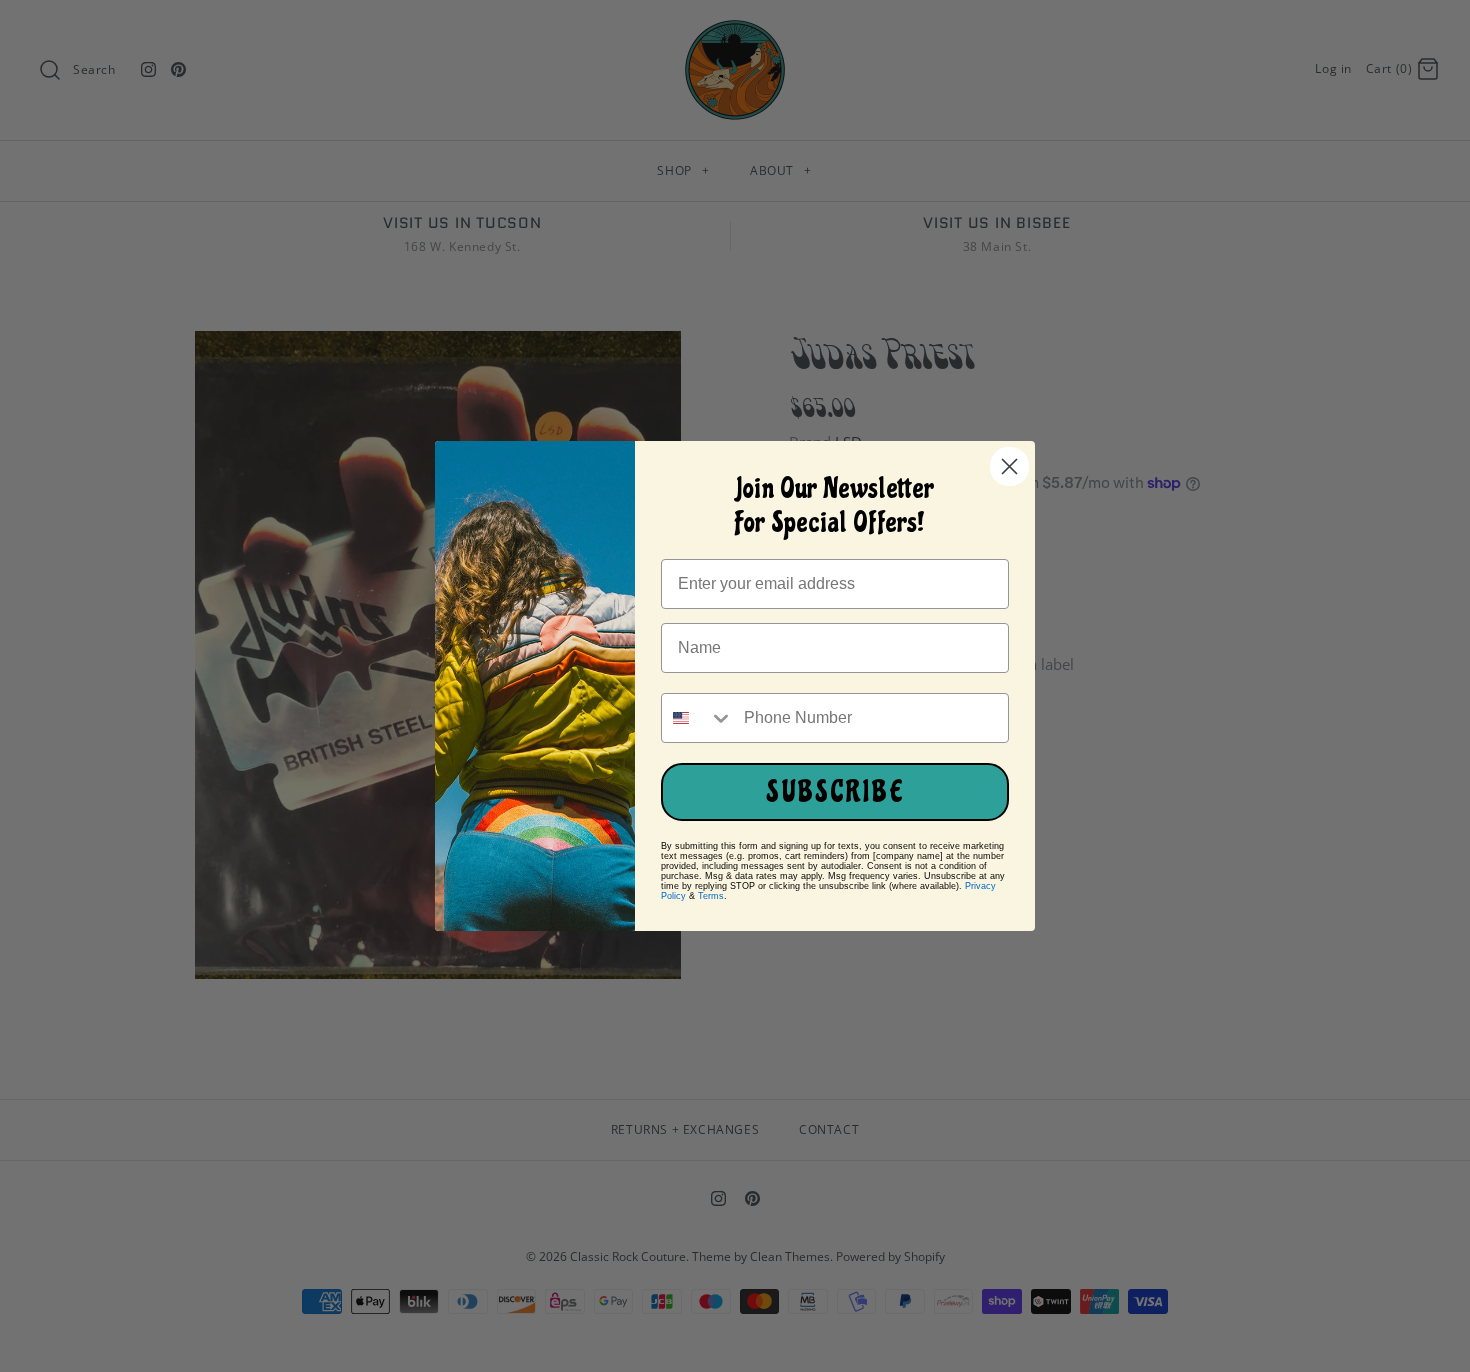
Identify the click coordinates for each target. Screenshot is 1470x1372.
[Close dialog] (1009, 466)
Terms (711, 896)
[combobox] (698, 718)
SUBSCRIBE (835, 792)
